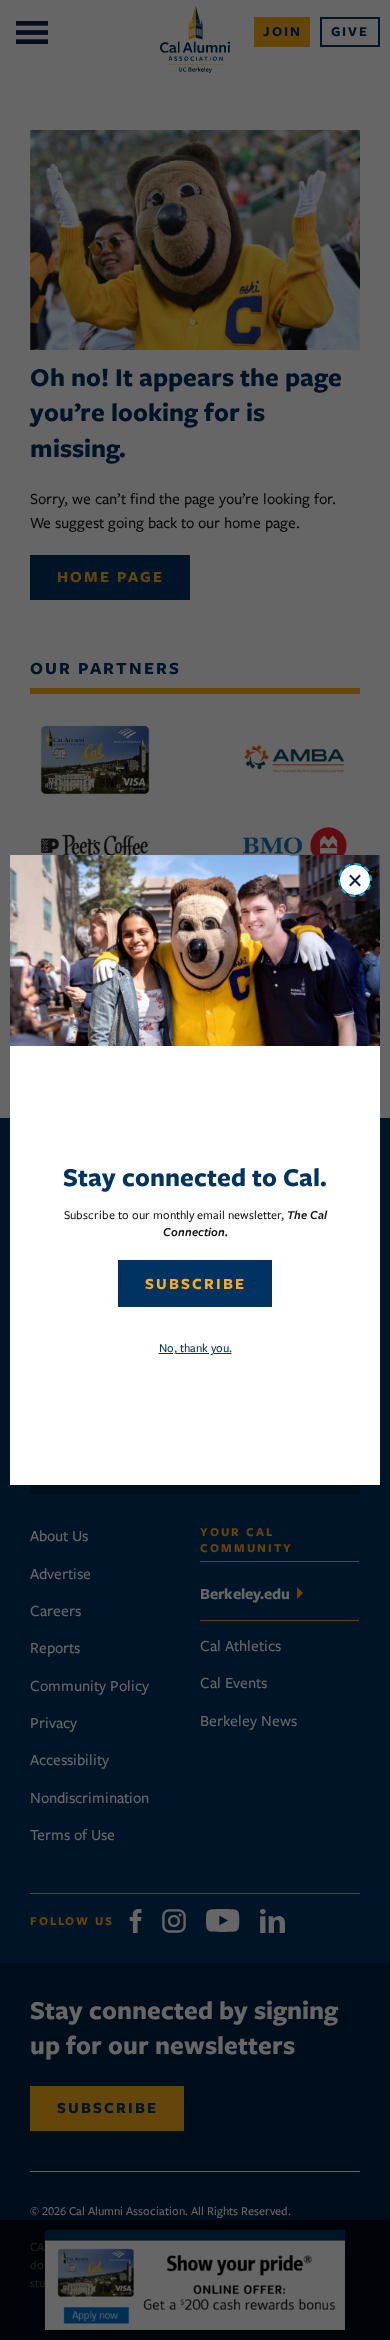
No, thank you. (195, 1347)
